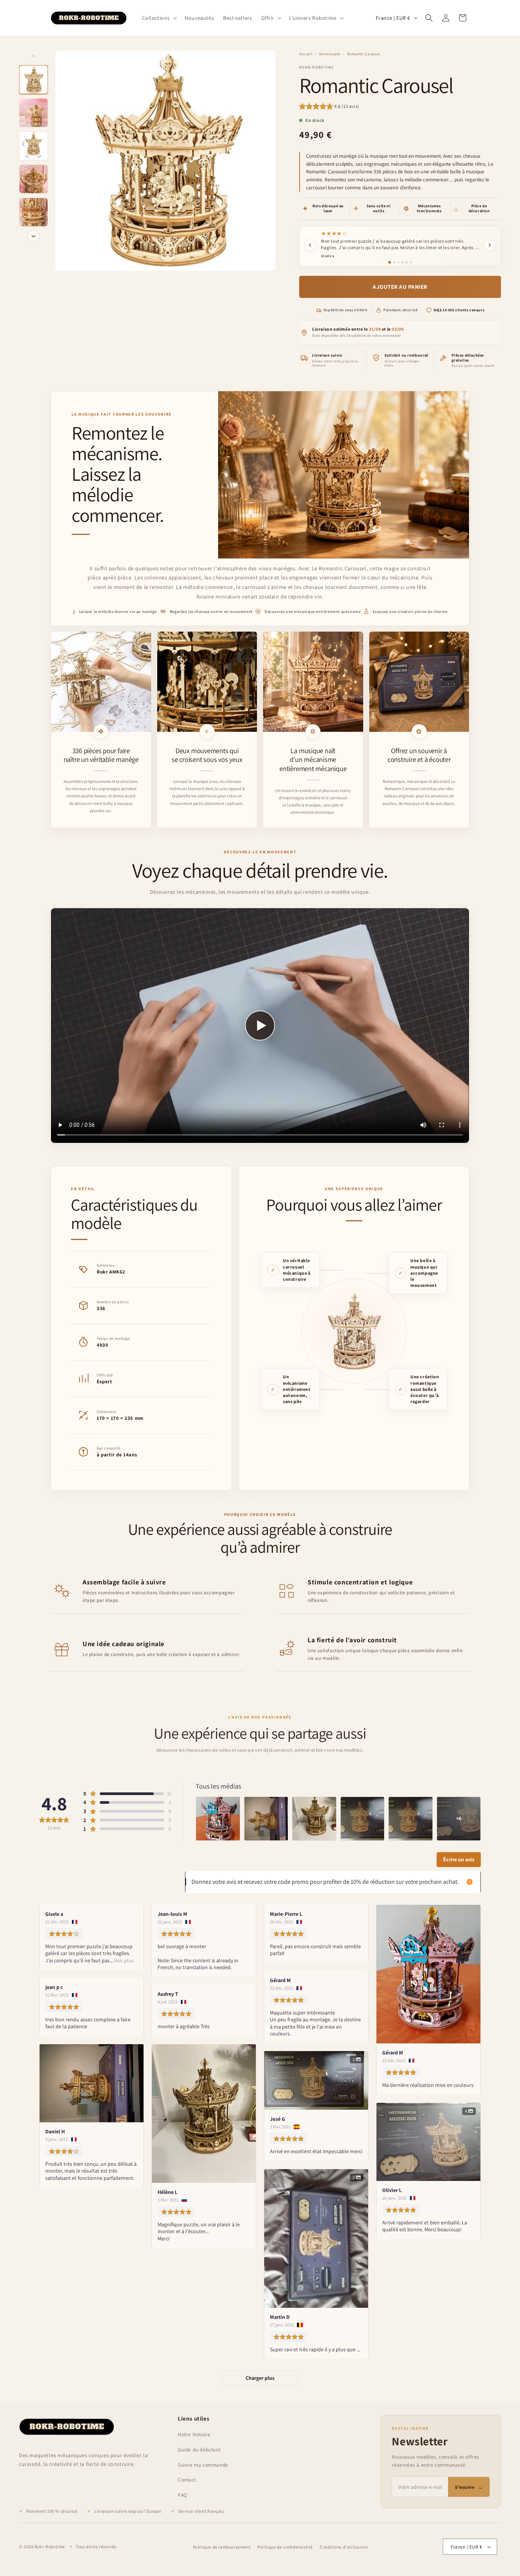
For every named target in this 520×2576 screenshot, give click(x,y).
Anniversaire (330, 54)
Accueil (306, 54)
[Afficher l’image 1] (33, 80)
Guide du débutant (199, 2450)
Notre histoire (194, 2434)
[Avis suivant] (490, 245)
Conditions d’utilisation (344, 2547)
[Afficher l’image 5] (33, 212)
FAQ (183, 2495)
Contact (187, 2480)
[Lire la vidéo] (260, 1026)
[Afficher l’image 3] (33, 146)
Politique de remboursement (222, 2547)
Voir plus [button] (124, 1960)
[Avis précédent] (310, 245)
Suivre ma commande (203, 2465)
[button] (159, 18)
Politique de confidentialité (285, 2547)
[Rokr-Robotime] (67, 2427)
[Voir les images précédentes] (34, 56)
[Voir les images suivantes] (34, 236)
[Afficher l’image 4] (33, 179)
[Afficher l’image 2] (33, 113)
